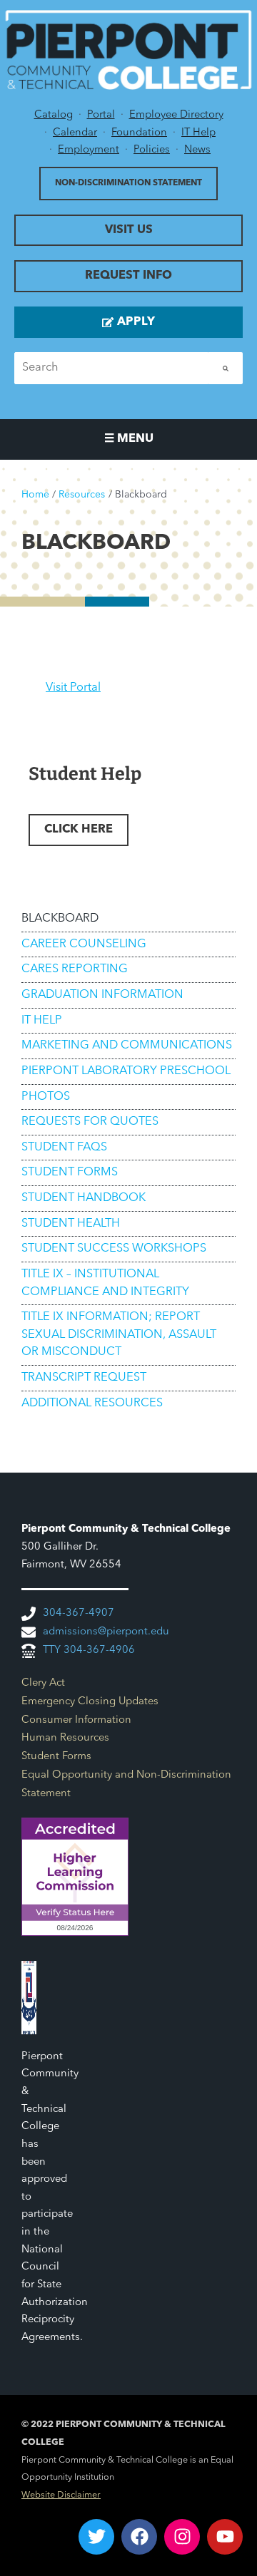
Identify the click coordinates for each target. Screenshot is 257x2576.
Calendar (75, 133)
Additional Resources (92, 1403)
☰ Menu (129, 439)
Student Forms (70, 1173)
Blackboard (60, 919)
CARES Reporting (75, 969)
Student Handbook (84, 1198)
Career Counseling (84, 944)
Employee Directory (176, 115)
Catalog (54, 115)
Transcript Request (84, 1378)
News (197, 150)
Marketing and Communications (127, 1046)
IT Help (198, 133)
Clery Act (43, 1683)
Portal (101, 115)
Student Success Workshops (114, 1249)
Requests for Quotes (90, 1122)
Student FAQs (64, 1148)
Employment (89, 150)
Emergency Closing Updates (90, 1702)
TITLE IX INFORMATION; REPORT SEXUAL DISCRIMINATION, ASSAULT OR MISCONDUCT (119, 1335)
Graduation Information (102, 995)
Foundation (139, 133)
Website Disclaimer (61, 2495)
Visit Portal (73, 688)
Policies (152, 150)
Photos (46, 1097)
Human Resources (65, 1738)
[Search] (226, 368)
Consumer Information (76, 1720)
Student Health (71, 1224)
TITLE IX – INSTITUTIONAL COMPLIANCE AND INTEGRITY (105, 1283)
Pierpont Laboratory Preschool (126, 1071)
